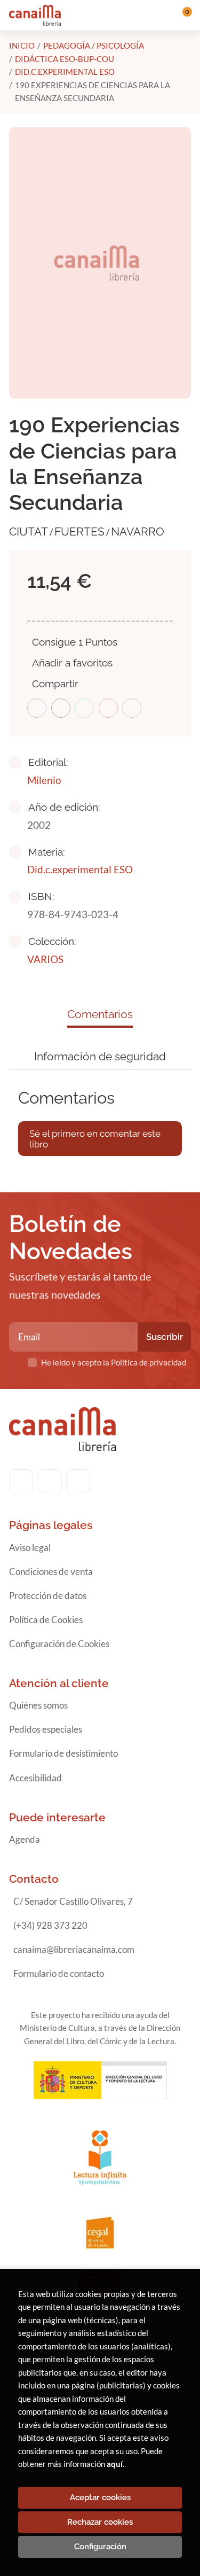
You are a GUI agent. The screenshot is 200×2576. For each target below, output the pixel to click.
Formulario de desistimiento (63, 1753)
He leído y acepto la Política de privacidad (114, 1362)
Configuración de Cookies (59, 1644)
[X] (78, 1481)
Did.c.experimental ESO (65, 72)
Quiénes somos (38, 1705)
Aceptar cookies (100, 2497)
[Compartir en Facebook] (37, 708)
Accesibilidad (35, 1778)
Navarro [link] (138, 532)
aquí (115, 2464)
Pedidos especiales (46, 1729)
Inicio (22, 45)
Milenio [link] (44, 780)
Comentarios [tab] (100, 1014)
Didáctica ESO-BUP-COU (65, 59)
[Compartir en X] (61, 708)
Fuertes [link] (79, 532)
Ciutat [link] (29, 532)
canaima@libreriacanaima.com (74, 1949)
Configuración (100, 2547)
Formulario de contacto (59, 1973)
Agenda (25, 1839)
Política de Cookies (46, 1620)
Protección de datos (48, 1596)
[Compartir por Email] (108, 708)
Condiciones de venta (51, 1572)
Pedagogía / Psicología (94, 45)
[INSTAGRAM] (50, 1481)
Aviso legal (30, 1547)
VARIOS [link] (45, 959)
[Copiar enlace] (132, 708)
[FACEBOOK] (21, 1481)
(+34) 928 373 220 (50, 1925)
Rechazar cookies (100, 2522)
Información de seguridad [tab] (100, 1056)
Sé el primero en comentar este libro (95, 1139)
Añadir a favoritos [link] (72, 663)
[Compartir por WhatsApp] (84, 708)
